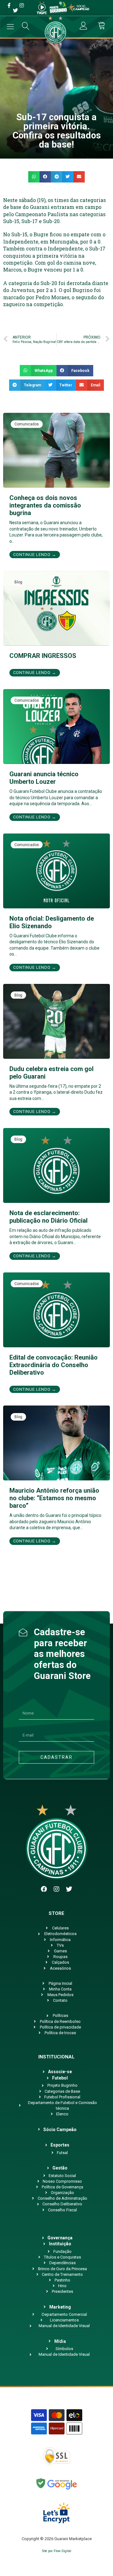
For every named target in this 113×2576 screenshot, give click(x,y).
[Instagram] (56, 1889)
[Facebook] (44, 1889)
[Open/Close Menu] (11, 27)
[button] (34, 177)
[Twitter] (69, 1889)
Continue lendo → (35, 555)
